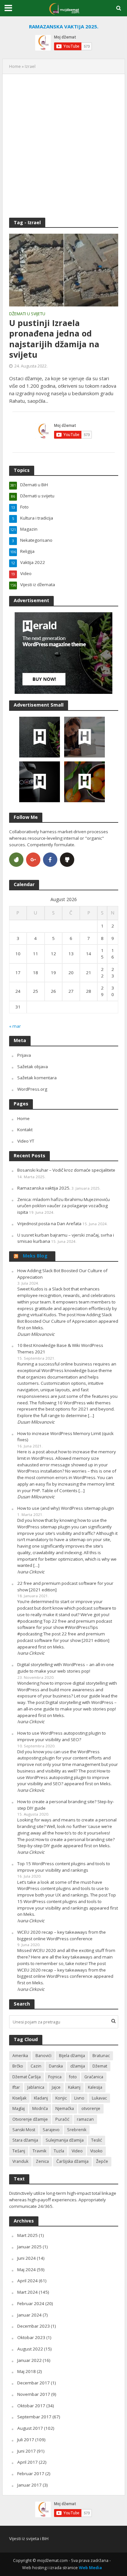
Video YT (26, 1141)
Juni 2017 (27, 2451)
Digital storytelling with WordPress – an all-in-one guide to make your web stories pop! (66, 1668)
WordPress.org (32, 1089)
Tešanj (19, 2151)
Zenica (42, 2161)
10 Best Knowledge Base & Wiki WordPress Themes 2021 (60, 1349)
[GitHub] (67, 860)
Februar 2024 (31, 2303)
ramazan (85, 2119)
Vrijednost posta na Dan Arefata (49, 1224)
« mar (15, 1026)
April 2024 (28, 2281)
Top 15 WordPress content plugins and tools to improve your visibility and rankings (64, 1867)
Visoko (96, 2151)
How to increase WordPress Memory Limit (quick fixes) (65, 1437)
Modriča (40, 2108)
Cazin (36, 2066)
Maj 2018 (27, 2371)
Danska (56, 2066)
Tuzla (59, 2151)
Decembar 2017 (34, 2383)
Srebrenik (77, 2130)
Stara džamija (25, 2140)
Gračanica (94, 2077)
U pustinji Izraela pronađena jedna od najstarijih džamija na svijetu (54, 339)
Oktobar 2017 (31, 2406)
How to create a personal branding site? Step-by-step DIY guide (66, 1805)
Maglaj (19, 2108)
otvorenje (91, 2108)
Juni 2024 (27, 2258)
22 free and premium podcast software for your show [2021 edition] (65, 1586)
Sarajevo (51, 2130)
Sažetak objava (33, 1067)
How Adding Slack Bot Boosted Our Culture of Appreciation (62, 1274)
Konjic (61, 2098)
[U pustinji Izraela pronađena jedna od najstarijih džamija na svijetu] (64, 270)
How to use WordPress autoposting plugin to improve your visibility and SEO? (62, 1736)
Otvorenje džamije (30, 2119)
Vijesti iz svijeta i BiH (29, 2538)
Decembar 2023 (34, 2326)
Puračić (62, 2119)
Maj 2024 (27, 2270)
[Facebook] (50, 860)
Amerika (20, 2056)
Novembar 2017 (34, 2394)
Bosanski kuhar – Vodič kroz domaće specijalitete (66, 1170)
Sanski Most (24, 2130)
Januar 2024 (29, 2315)
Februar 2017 (31, 2474)
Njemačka (65, 2108)
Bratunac (101, 2056)
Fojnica (55, 2077)
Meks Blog (35, 1256)
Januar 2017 (29, 2485)
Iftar (16, 2087)
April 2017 (28, 2462)
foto (73, 2077)
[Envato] (16, 860)
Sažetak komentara (37, 1078)
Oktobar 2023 (31, 2337)
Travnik (39, 2151)
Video (77, 2151)
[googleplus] (33, 860)
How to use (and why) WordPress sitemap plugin (66, 1508)
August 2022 (30, 2349)
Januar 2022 (29, 2360)
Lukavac (99, 2098)
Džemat (100, 2066)
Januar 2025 (29, 2247)
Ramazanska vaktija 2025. (44, 1188)
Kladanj (41, 2098)
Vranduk (20, 2161)
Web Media (90, 2568)
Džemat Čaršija (27, 2077)
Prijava (24, 1055)
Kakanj (74, 2087)
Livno (79, 2098)
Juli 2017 (26, 2440)
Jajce (56, 2087)
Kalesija (95, 2087)
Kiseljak (19, 2098)
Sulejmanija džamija (65, 2140)
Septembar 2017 (34, 2417)
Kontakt (25, 1130)
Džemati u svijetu (27, 314)
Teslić (97, 2140)
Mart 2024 (28, 2292)
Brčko (18, 2066)
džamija (78, 2066)
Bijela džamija (72, 2056)
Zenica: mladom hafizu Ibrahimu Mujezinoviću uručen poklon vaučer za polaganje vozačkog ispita (63, 1206)
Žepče (102, 2161)
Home (15, 66)
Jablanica (36, 2087)
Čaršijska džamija (72, 2161)
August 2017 (30, 2428)
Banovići (43, 2056)
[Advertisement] (63, 144)
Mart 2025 (28, 2235)
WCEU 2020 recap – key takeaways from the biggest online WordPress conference (62, 1935)
